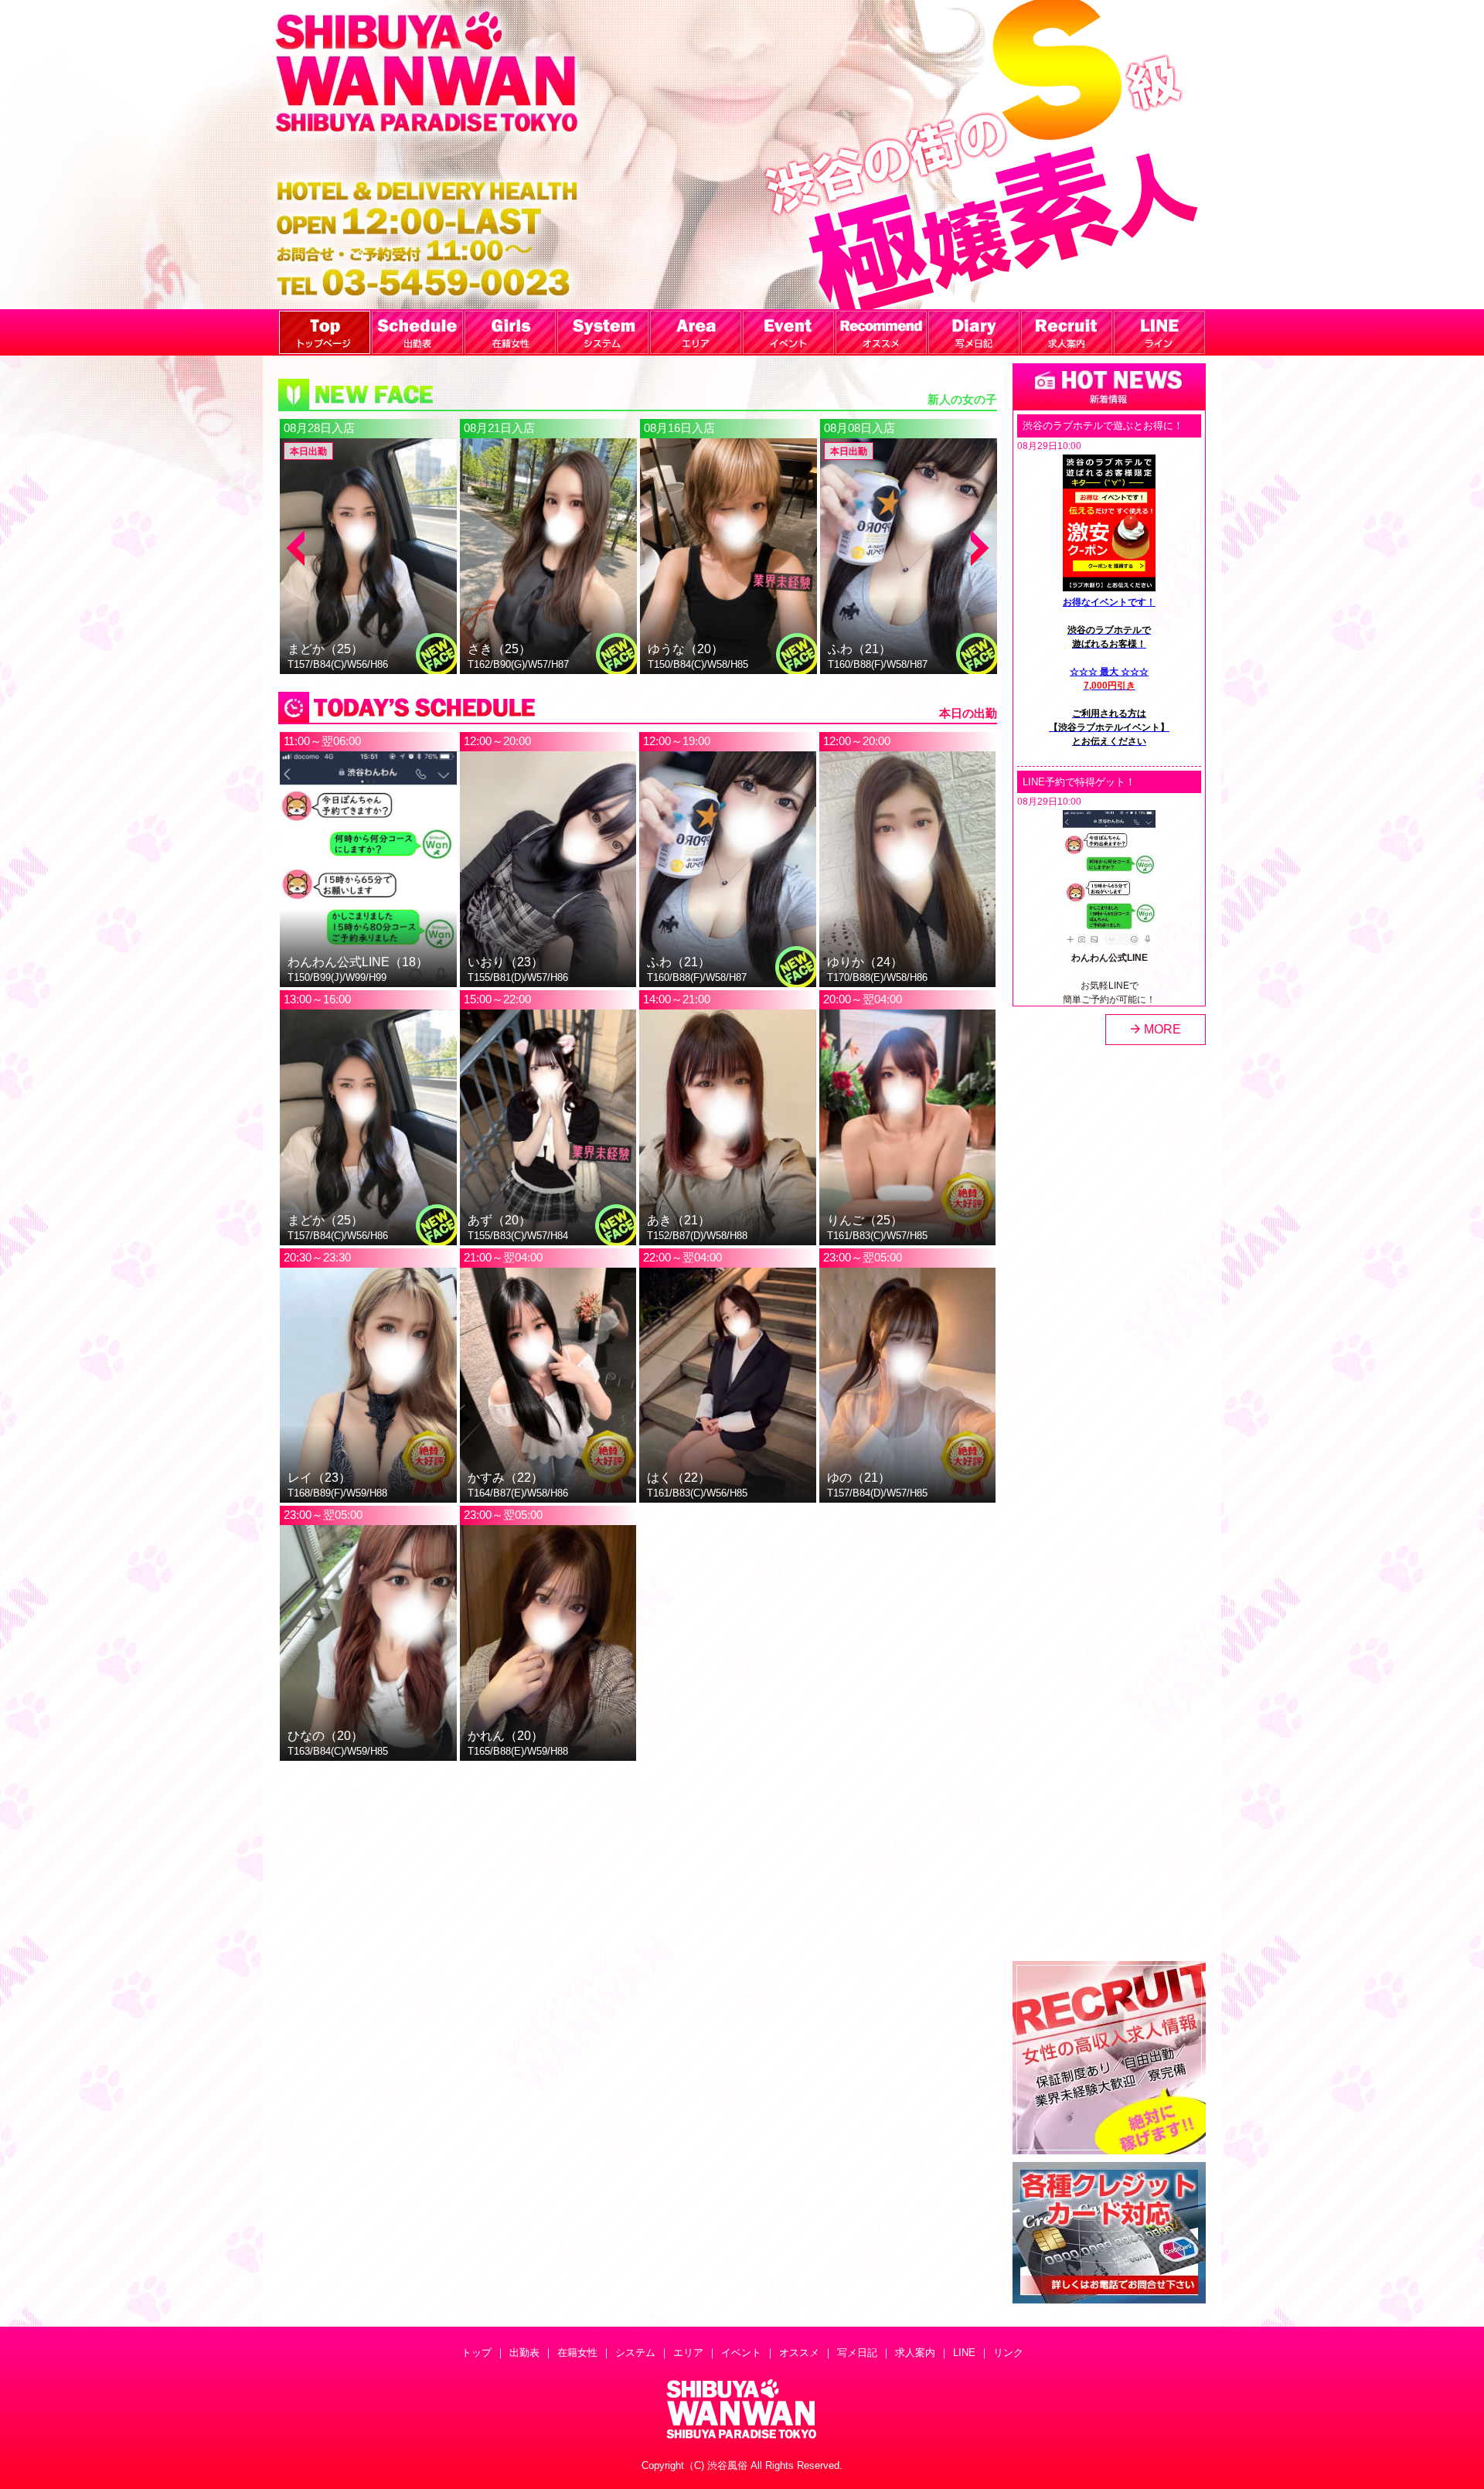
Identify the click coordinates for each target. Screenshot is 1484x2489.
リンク (1008, 2353)
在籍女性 (577, 2353)
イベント (741, 2353)
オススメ (799, 2353)
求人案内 (915, 2353)
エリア (688, 2353)
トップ (477, 2353)
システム (635, 2353)
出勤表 (524, 2353)
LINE (964, 2353)
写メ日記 (857, 2353)
